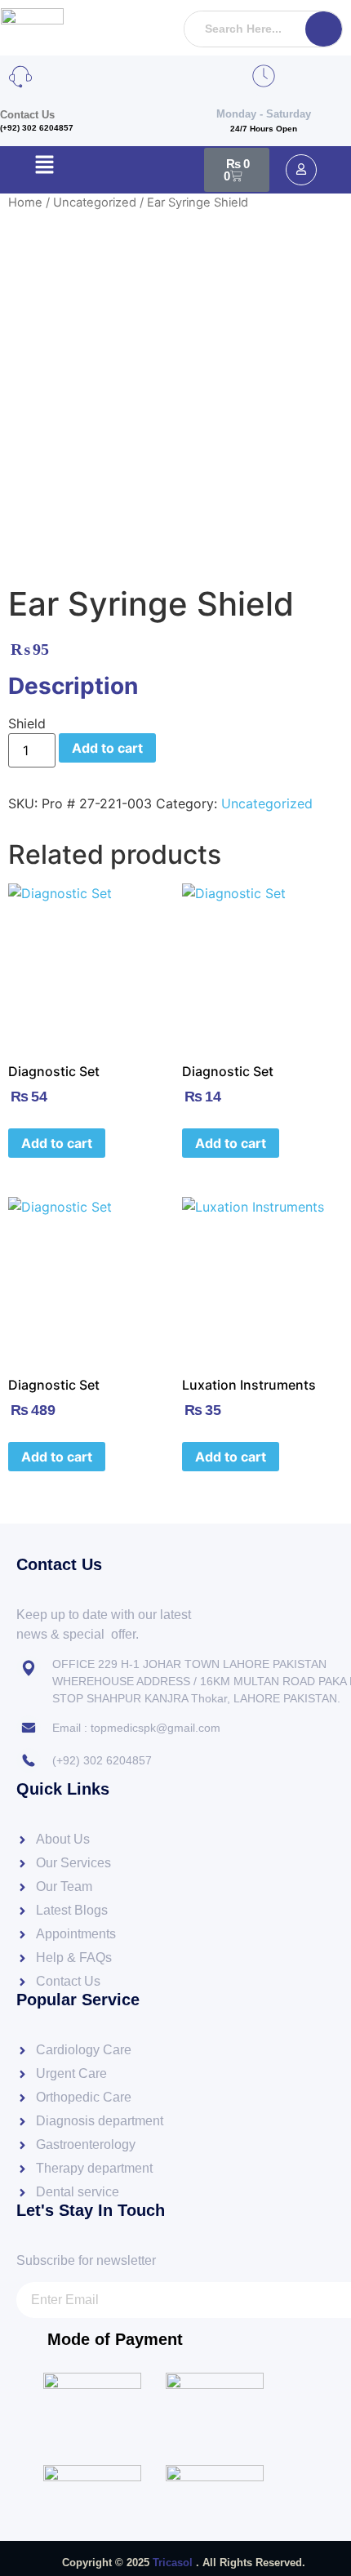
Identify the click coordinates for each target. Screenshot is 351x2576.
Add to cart (107, 748)
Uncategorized (95, 202)
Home (25, 202)
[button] (44, 165)
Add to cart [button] (57, 1143)
